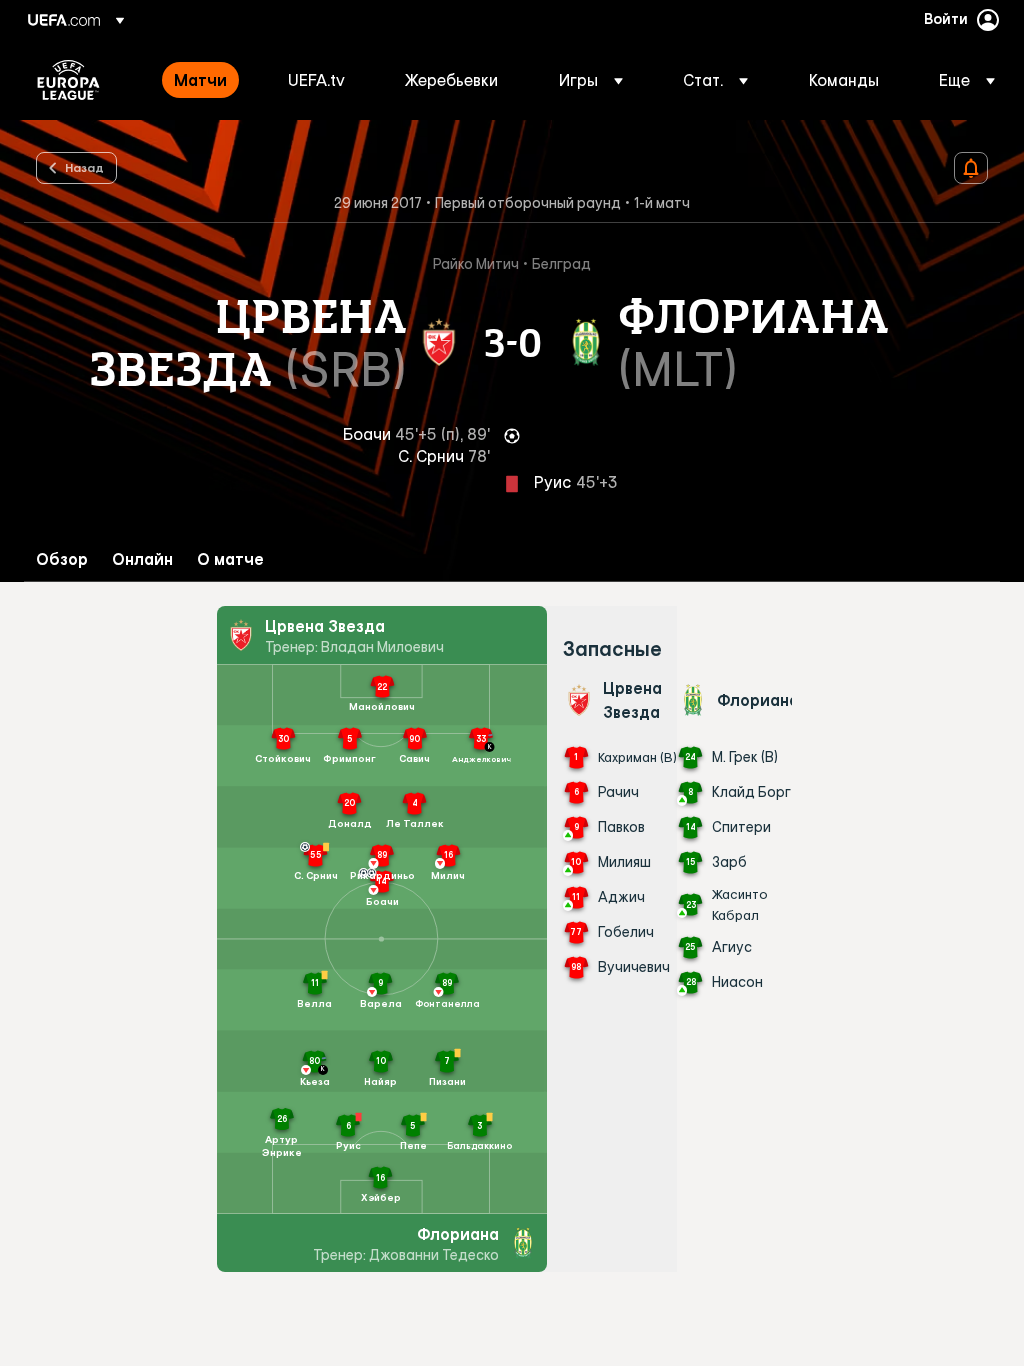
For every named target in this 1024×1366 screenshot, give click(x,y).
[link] (200, 80)
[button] (591, 80)
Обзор (62, 559)
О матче (230, 559)
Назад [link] (84, 167)
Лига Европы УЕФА (68, 80)
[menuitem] (206, 80)
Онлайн (142, 559)
